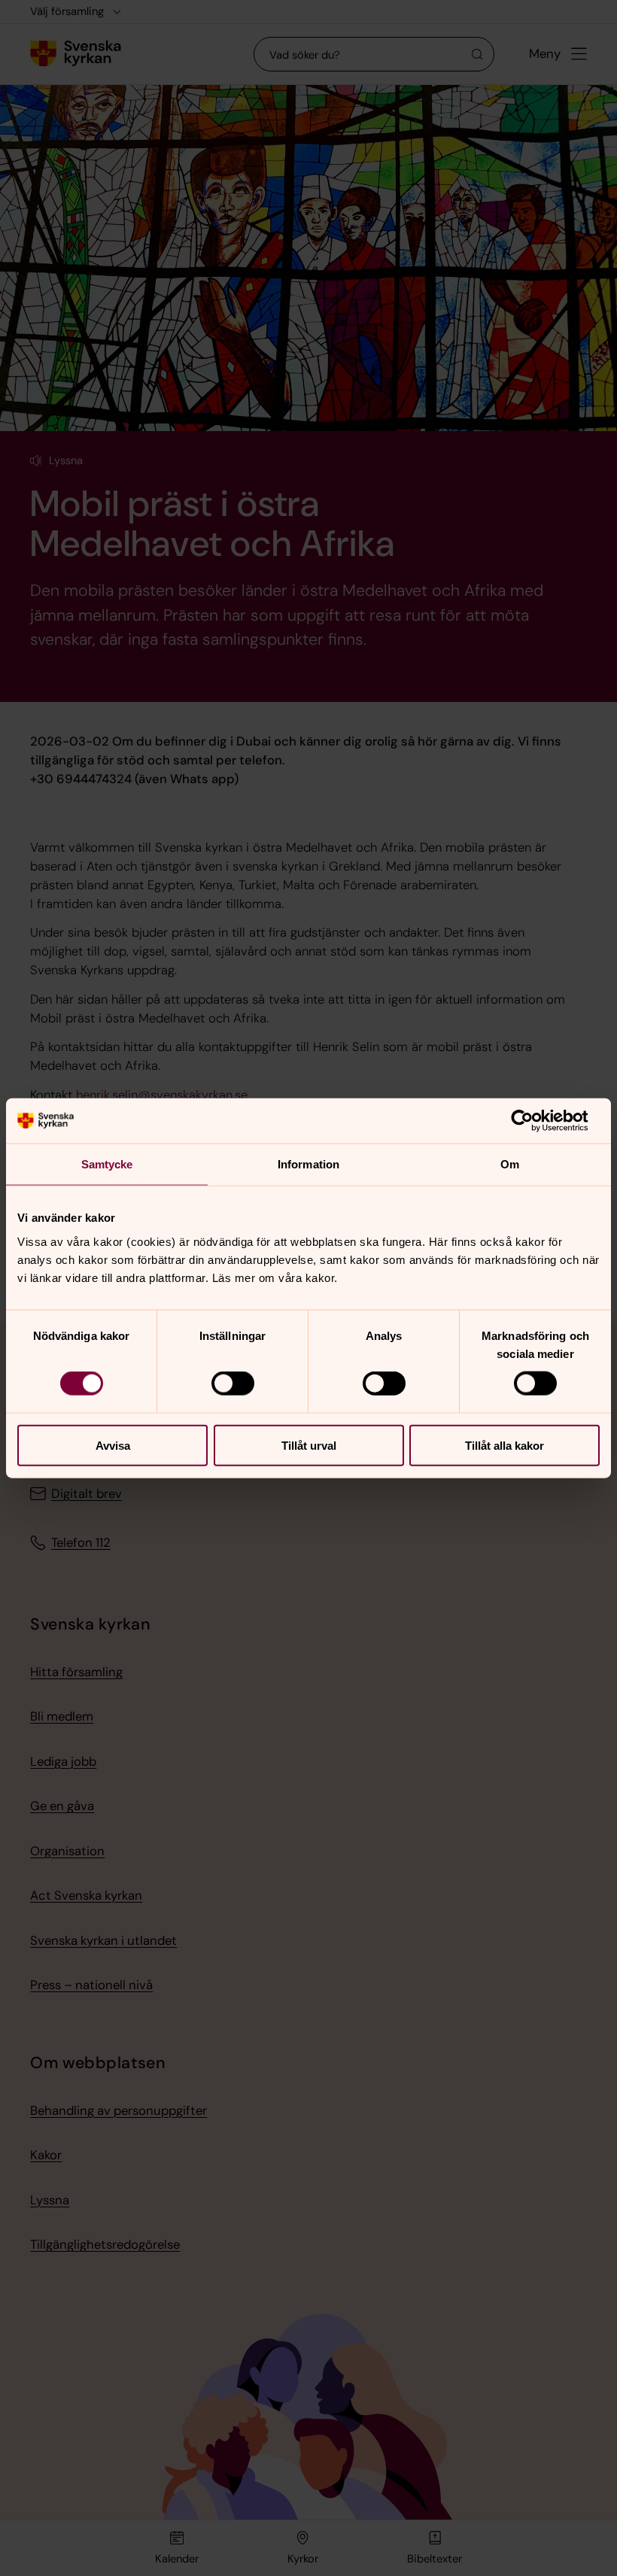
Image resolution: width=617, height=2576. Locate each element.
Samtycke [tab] (107, 1164)
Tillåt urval (309, 1445)
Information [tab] (308, 1164)
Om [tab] (510, 1164)
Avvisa (113, 1445)
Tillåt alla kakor (505, 1445)
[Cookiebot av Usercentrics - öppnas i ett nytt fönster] (534, 1121)
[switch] (233, 1384)
